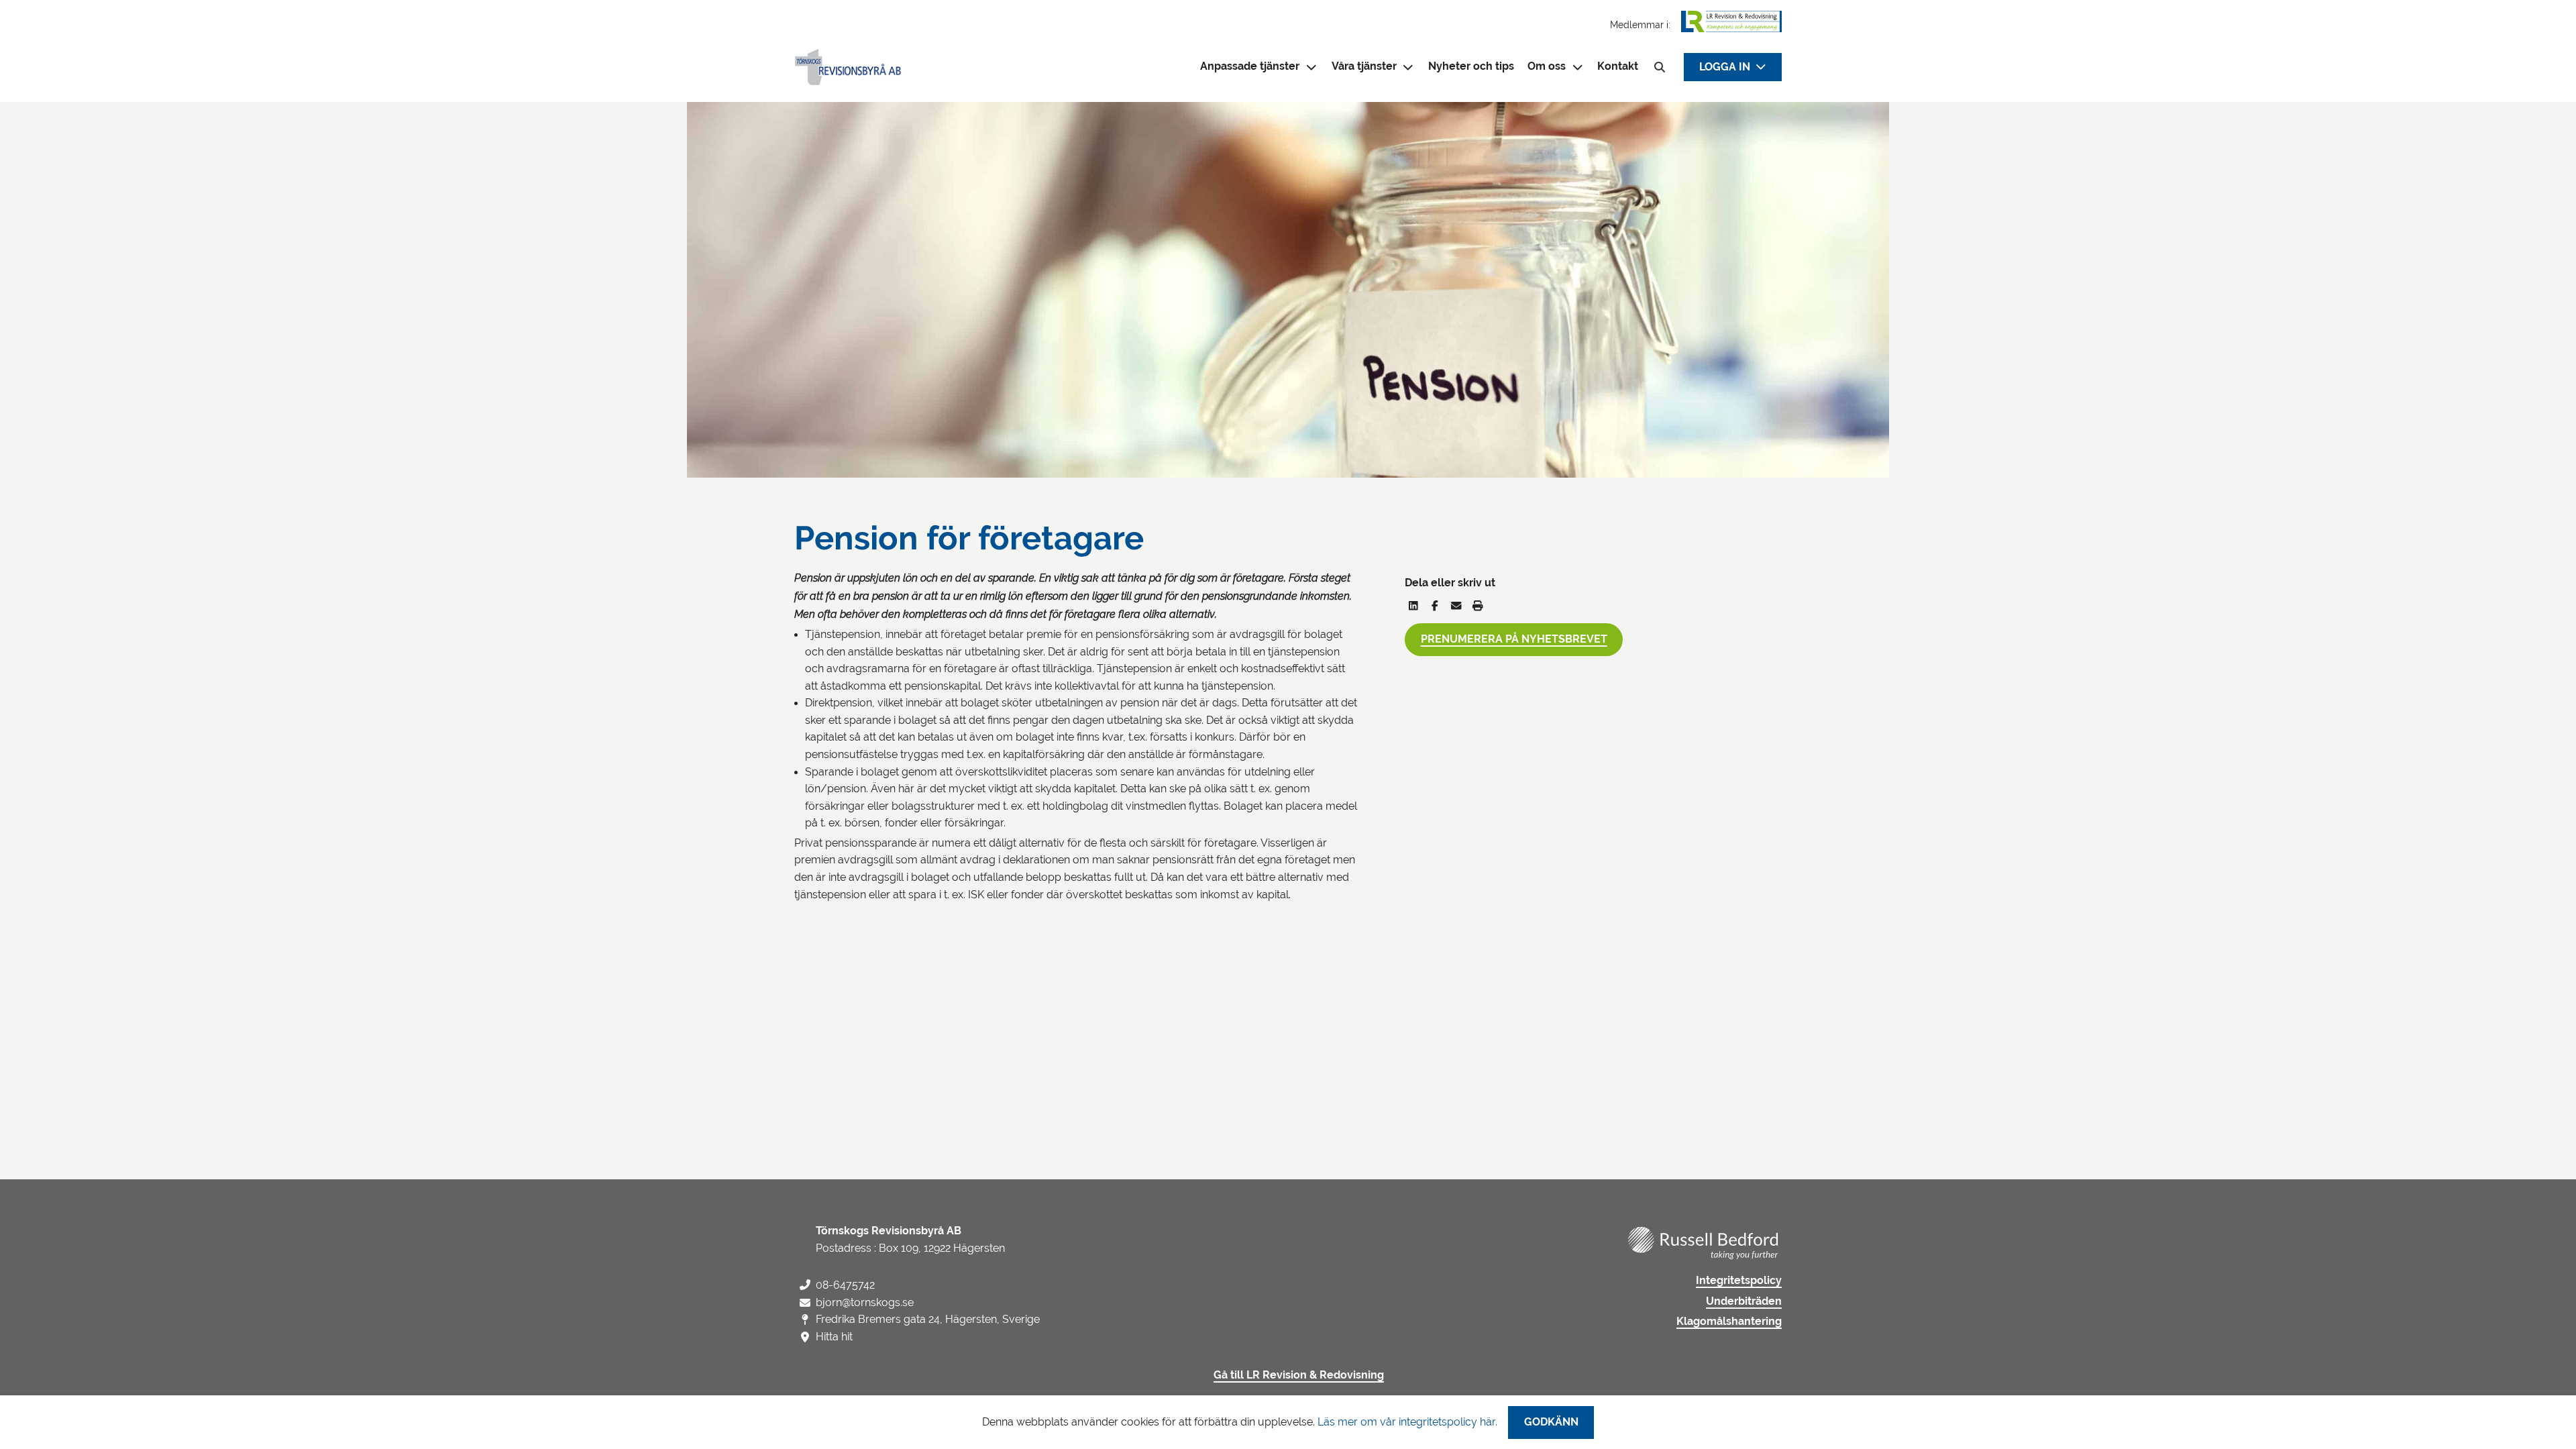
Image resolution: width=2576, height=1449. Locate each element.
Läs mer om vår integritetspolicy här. (1407, 1422)
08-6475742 (845, 1285)
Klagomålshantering (1729, 1322)
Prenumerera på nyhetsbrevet (1514, 639)
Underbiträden (1744, 1301)
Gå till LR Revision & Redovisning (1299, 1375)
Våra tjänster (1364, 66)
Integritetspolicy (1739, 1281)
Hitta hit (834, 1337)
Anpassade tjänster (1250, 66)
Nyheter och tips (1471, 66)
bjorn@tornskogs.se (865, 1302)
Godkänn (1551, 1422)
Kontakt (1618, 66)
